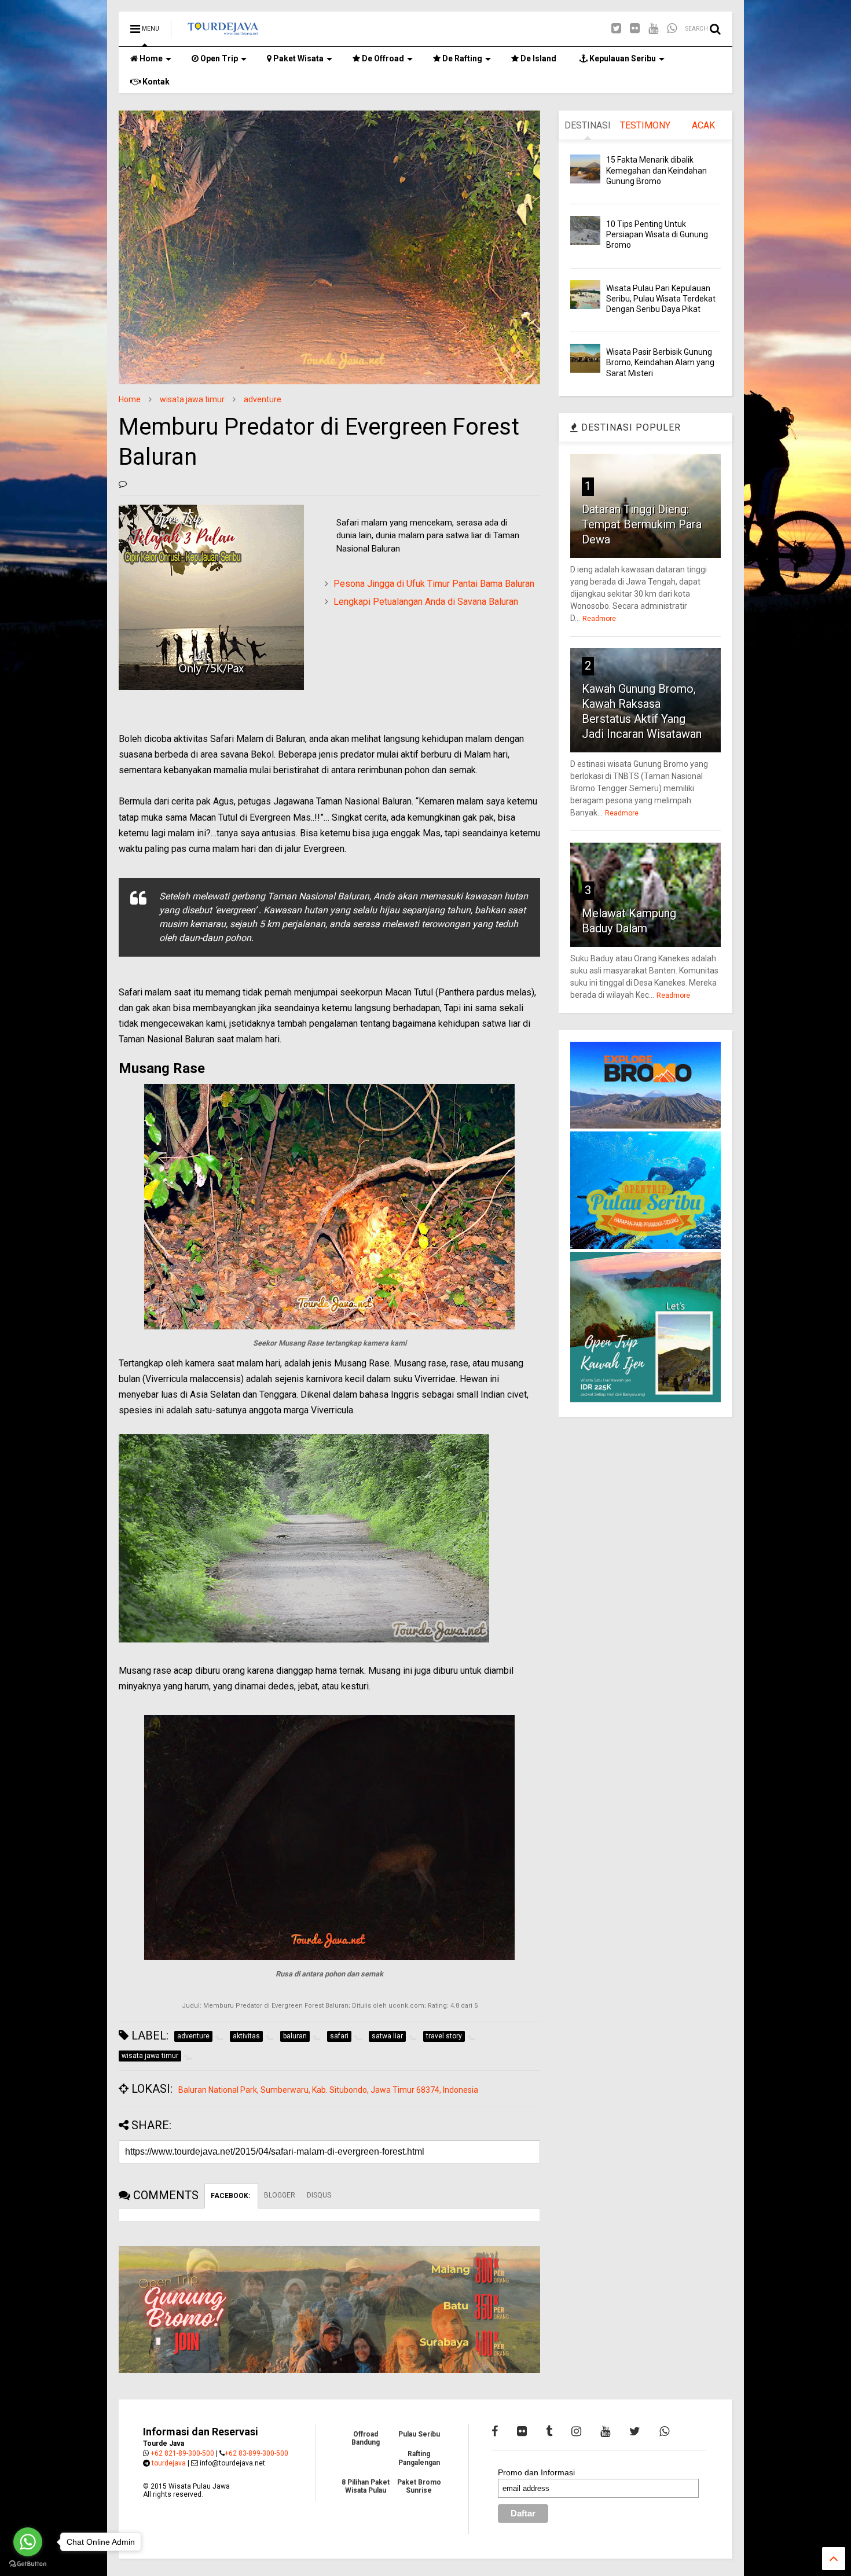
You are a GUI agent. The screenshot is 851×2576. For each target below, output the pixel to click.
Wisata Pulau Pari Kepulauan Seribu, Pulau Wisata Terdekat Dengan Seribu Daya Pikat (661, 299)
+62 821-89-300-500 (182, 2453)
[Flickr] (635, 29)
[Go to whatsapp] (28, 2542)
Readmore (599, 619)
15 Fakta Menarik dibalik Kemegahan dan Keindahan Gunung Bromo (656, 170)
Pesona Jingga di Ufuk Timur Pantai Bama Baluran (434, 584)
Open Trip (218, 58)
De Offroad (382, 58)
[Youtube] (653, 29)
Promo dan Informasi (536, 2472)
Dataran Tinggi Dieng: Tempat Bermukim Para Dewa (642, 524)
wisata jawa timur (192, 399)
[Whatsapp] (672, 29)
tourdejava (169, 2463)
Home (150, 58)
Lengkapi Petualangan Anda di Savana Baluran (426, 602)
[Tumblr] (549, 2431)
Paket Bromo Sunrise (419, 2486)
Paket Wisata (298, 58)
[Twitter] (616, 29)
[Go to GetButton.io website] (28, 2564)
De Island (538, 58)
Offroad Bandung (366, 2438)
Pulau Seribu (419, 2434)
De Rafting (461, 58)
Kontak (155, 82)
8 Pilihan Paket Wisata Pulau (366, 2486)
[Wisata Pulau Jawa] (223, 32)
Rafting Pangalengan (419, 2458)
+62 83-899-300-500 (256, 2453)
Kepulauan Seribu (622, 58)
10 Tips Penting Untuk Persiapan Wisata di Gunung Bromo (657, 234)
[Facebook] (495, 2431)
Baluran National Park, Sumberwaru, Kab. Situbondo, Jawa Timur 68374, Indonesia (328, 2090)
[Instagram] (576, 2431)
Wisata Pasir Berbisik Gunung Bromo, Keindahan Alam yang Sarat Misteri (660, 362)
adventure (263, 399)
